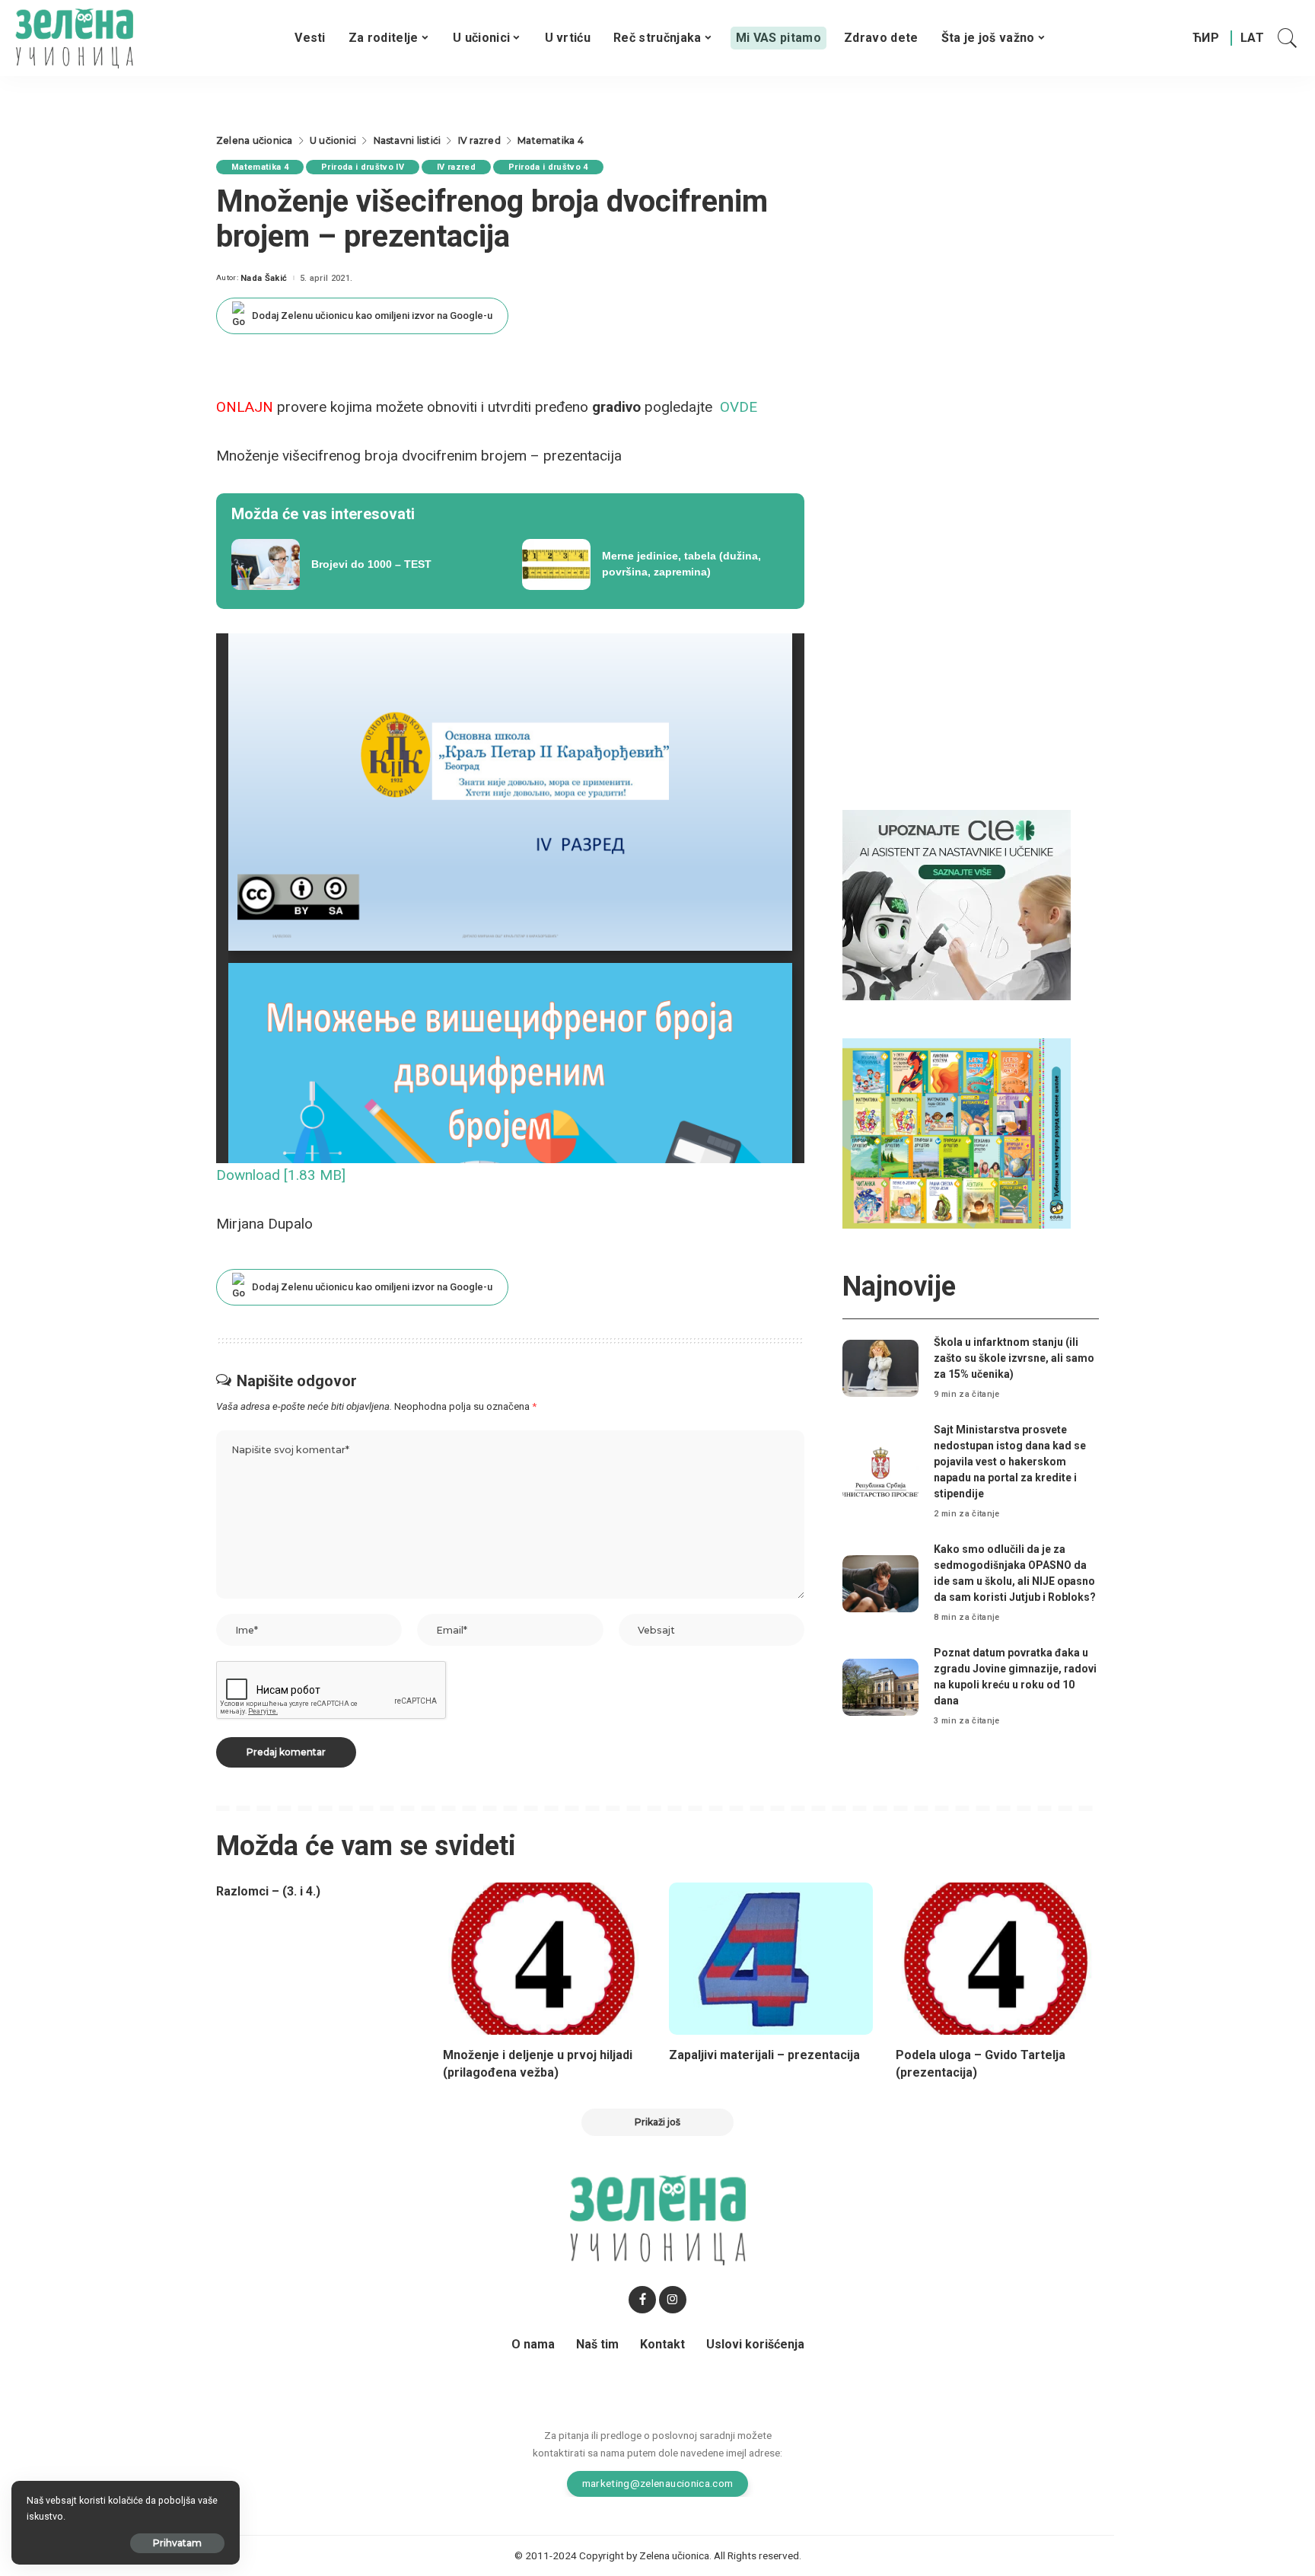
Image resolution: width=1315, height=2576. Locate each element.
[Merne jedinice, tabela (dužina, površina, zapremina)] (656, 565)
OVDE (739, 407)
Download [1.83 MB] (281, 1175)
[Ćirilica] (1206, 38)
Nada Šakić (264, 278)
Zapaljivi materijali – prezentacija (764, 2055)
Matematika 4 (260, 167)
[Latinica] (1253, 38)
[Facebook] (642, 2300)
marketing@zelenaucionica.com (658, 2483)
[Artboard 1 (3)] (957, 905)
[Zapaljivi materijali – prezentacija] (771, 1959)
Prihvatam (177, 2543)
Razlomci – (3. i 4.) (268, 1891)
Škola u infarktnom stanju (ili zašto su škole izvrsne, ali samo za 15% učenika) (1014, 1358)
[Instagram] (673, 2300)
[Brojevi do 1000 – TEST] (365, 565)
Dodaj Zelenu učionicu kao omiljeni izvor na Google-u (372, 316)
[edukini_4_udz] (957, 1133)
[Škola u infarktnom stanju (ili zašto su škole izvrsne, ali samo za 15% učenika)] (880, 1368)
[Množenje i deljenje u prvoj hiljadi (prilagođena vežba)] (545, 1959)
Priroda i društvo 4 (548, 167)
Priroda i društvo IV (363, 167)
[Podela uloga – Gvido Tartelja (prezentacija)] (998, 1959)
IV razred (456, 167)
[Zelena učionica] (74, 38)
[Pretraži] (1288, 38)
